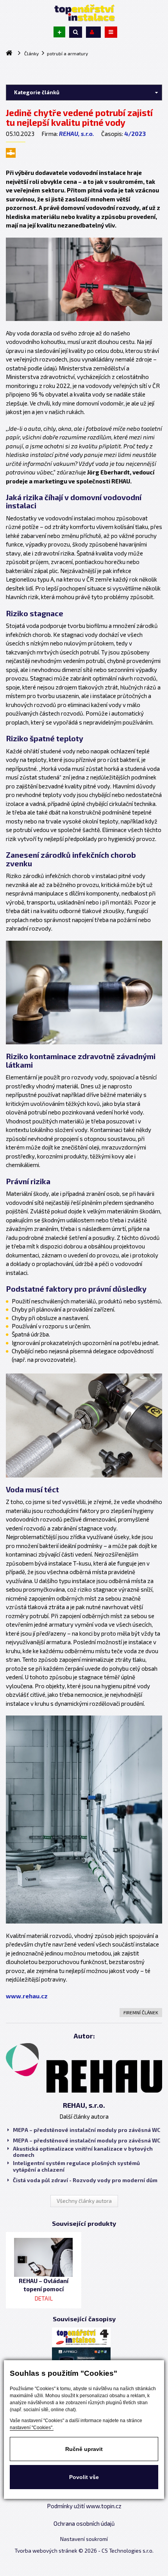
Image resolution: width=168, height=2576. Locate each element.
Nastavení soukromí (84, 2539)
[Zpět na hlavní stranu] (84, 13)
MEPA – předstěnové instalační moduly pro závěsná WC (87, 2130)
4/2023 (135, 134)
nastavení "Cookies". (32, 2428)
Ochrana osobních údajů (84, 2523)
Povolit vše (84, 2477)
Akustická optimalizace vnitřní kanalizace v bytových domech (83, 2152)
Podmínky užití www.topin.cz (84, 2506)
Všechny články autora (84, 2201)
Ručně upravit (84, 2449)
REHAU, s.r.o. (77, 134)
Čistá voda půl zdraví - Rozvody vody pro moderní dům (85, 2180)
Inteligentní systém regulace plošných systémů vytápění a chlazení (76, 2166)
